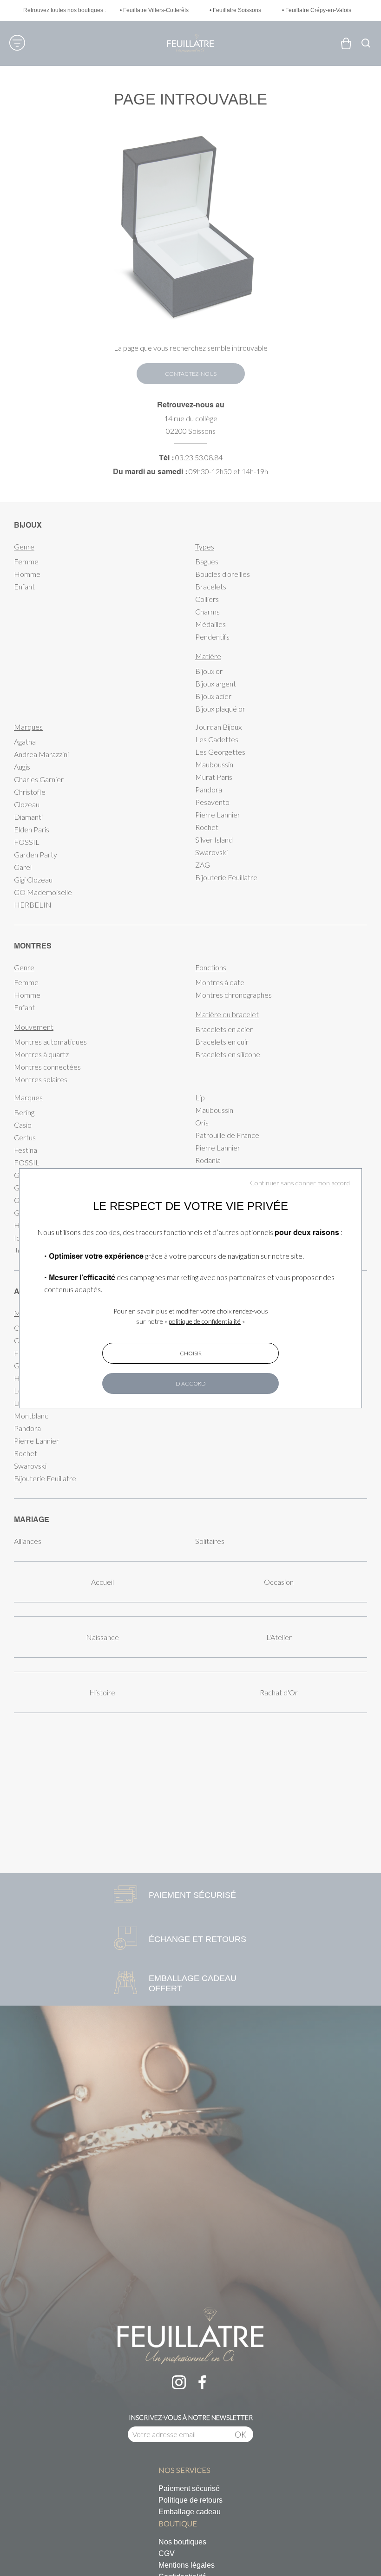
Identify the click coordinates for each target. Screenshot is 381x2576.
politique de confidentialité (205, 1321)
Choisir (191, 1353)
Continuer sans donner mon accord (300, 1183)
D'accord (191, 1383)
